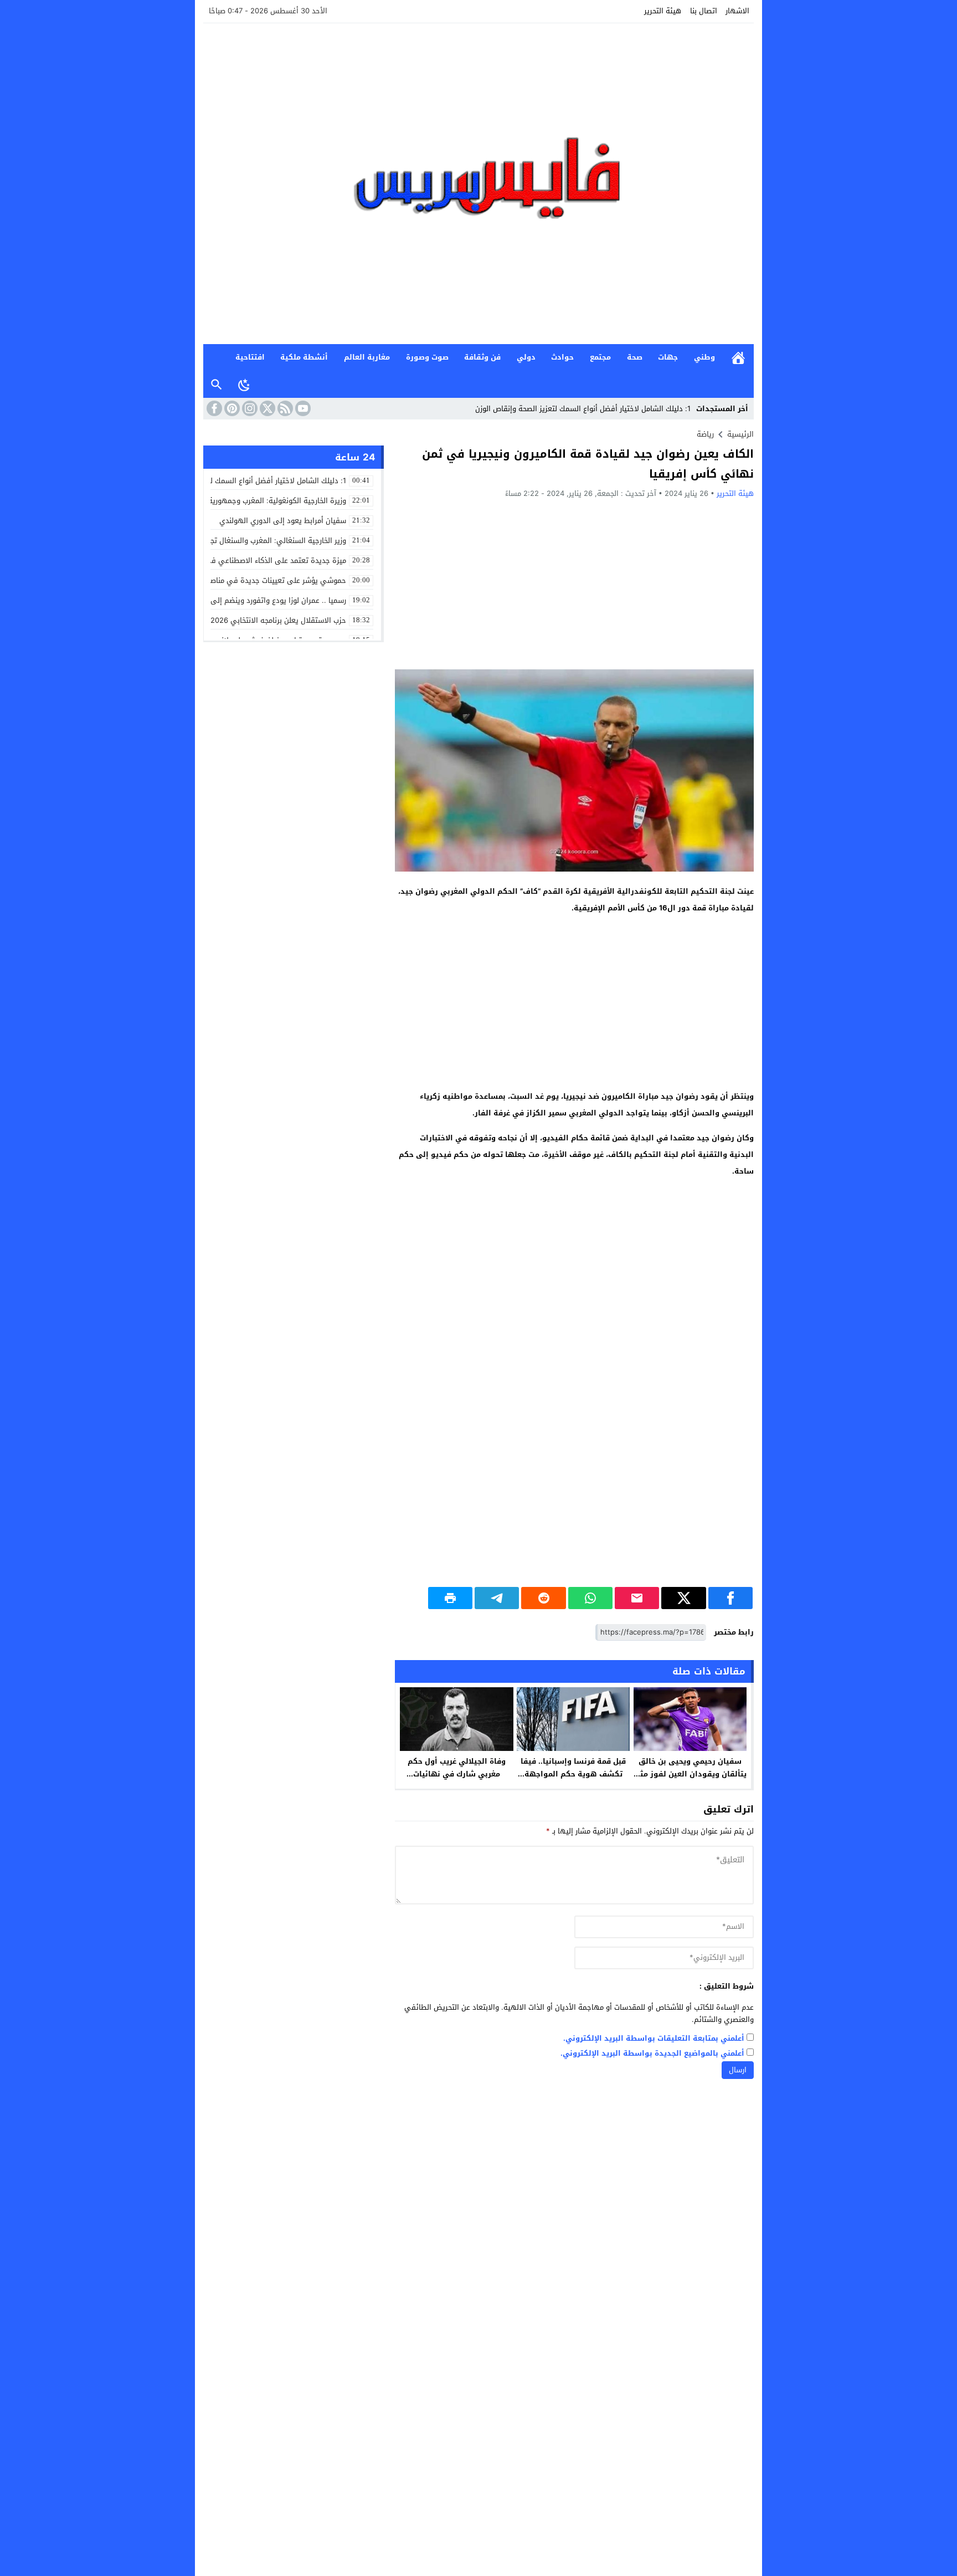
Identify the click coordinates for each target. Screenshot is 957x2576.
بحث (217, 385)
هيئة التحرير (663, 11)
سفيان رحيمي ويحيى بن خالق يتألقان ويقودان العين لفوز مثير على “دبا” (690, 1774)
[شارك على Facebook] (730, 1598)
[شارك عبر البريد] (637, 1598)
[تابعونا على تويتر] (266, 408)
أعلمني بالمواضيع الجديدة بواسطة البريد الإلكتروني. (652, 2054)
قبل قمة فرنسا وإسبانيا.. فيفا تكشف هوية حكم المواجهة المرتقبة (573, 1774)
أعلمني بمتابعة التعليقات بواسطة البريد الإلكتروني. (654, 2039)
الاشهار (737, 11)
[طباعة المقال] (450, 1598)
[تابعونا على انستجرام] (249, 408)
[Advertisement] (574, 583)
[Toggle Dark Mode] (244, 385)
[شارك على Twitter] (683, 1598)
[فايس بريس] (478, 184)
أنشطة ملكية (304, 357)
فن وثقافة (482, 357)
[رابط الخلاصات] (284, 408)
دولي (526, 357)
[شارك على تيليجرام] (497, 1598)
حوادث (562, 357)
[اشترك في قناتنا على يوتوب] (302, 408)
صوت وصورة (427, 357)
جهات (668, 357)
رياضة (705, 434)
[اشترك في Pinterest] (231, 408)
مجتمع (600, 357)
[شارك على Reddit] (543, 1598)
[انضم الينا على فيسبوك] (213, 408)
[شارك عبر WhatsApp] (590, 1598)
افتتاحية (250, 357)
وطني (704, 357)
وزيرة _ (680, 409)
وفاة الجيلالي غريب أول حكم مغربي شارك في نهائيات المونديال (457, 1774)
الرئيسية (738, 358)
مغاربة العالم (367, 357)
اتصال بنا (704, 11)
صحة (635, 357)
